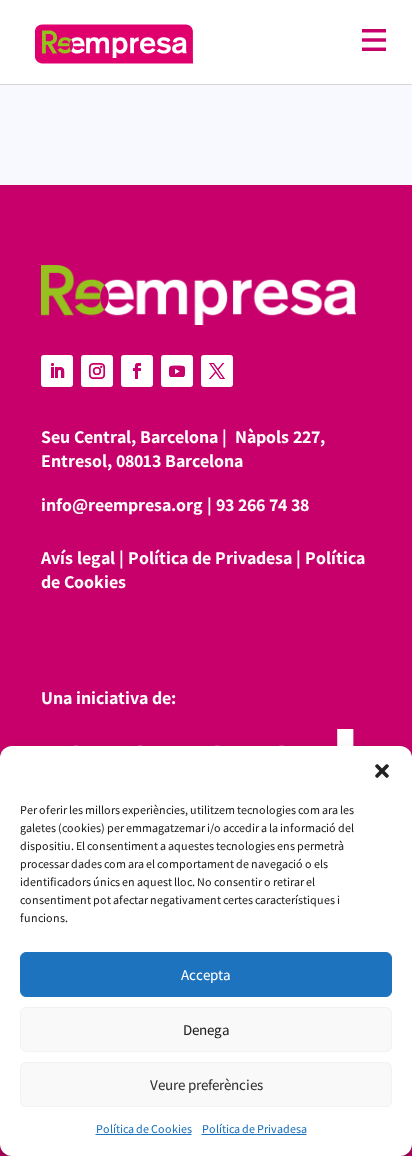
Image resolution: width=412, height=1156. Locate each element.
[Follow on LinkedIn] (57, 371)
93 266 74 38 (262, 504)
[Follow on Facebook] (137, 371)
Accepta (206, 974)
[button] (382, 771)
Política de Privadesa (254, 1128)
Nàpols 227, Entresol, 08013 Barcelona (183, 448)
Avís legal (78, 557)
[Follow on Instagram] (97, 371)
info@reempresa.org (122, 504)
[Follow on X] (217, 371)
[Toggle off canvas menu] (300, 40)
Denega (206, 1029)
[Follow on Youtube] (177, 371)
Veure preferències (206, 1084)
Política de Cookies (144, 1128)
